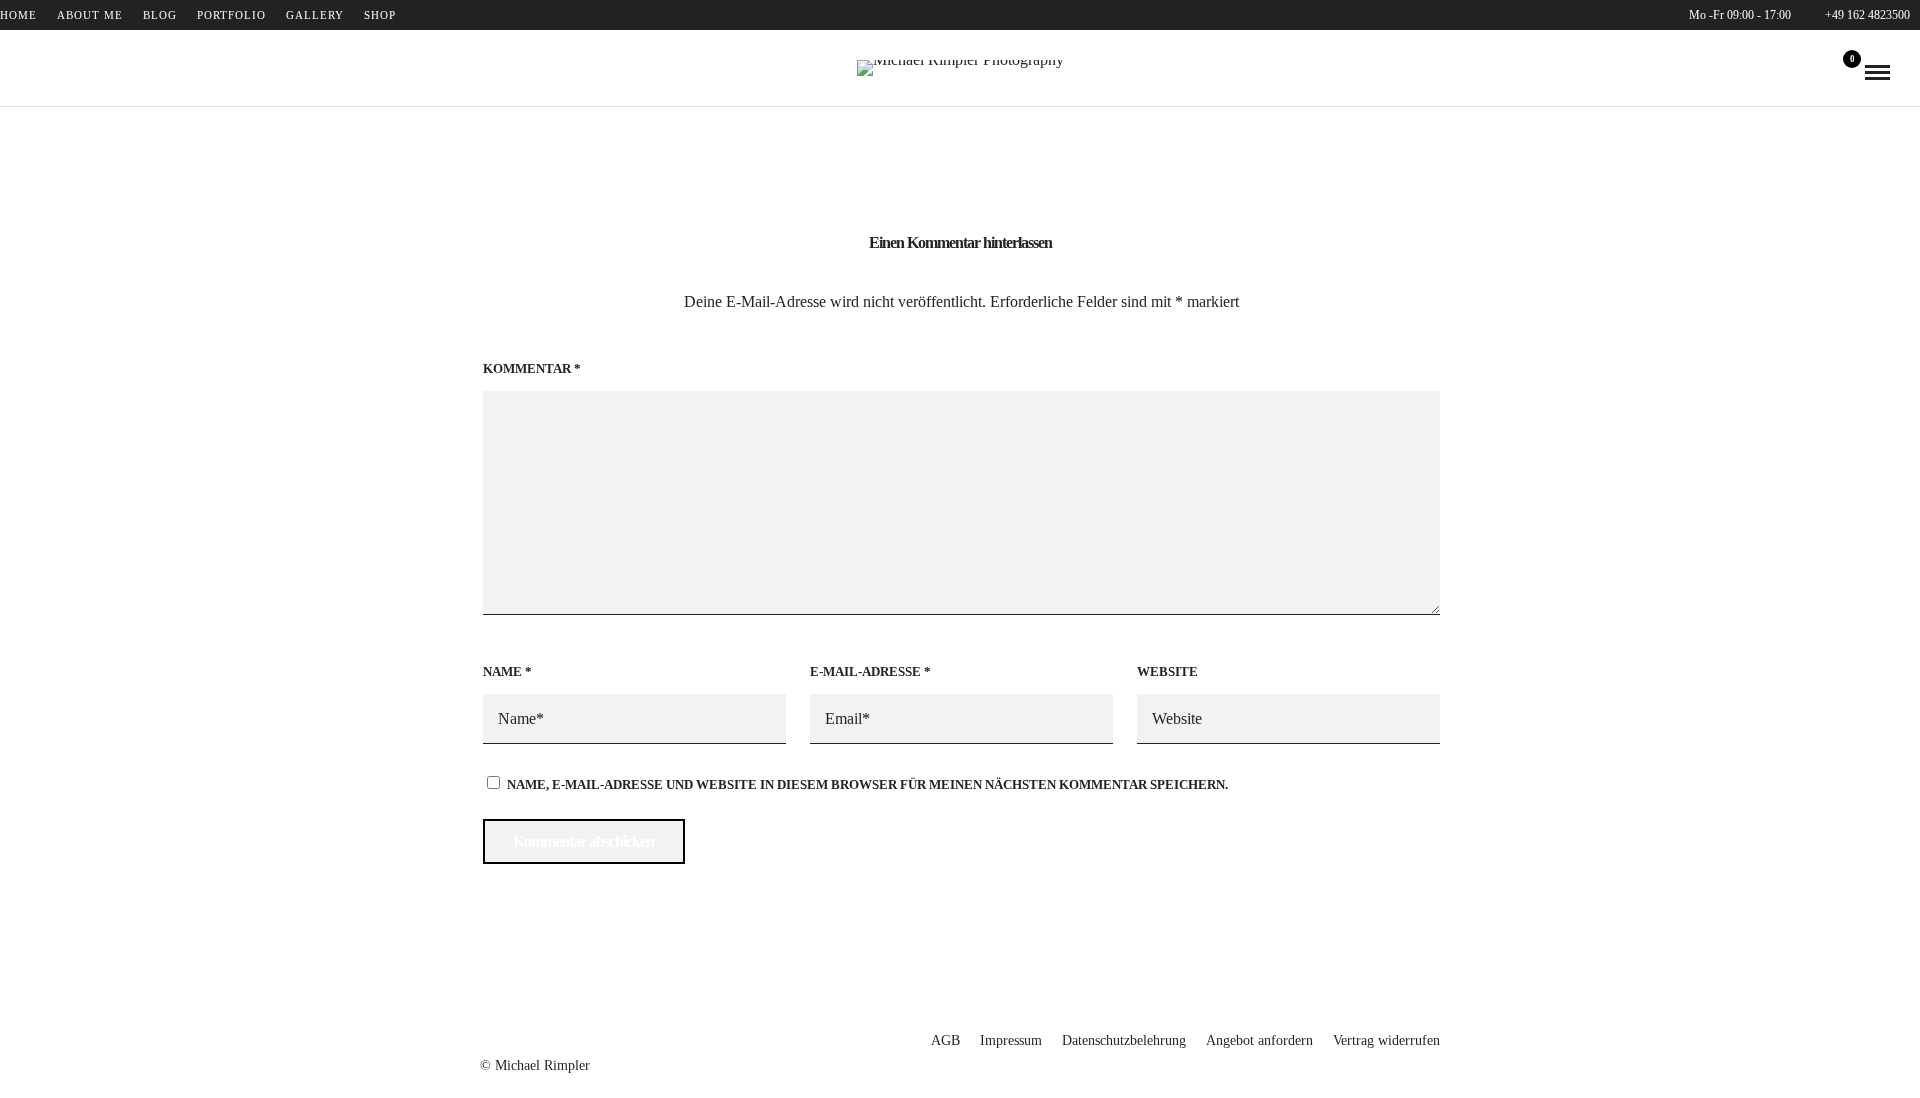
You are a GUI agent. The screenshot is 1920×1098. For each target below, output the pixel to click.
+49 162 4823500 (1867, 15)
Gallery (315, 15)
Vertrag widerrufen (1386, 1040)
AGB (945, 1040)
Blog (160, 15)
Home (18, 15)
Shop (380, 15)
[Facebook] (37, 72)
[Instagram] (65, 72)
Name (507, 671)
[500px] (93, 72)
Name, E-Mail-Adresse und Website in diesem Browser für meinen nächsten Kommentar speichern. (867, 784)
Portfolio (231, 15)
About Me (90, 15)
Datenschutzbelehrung (1124, 1040)
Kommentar (532, 368)
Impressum (1011, 1040)
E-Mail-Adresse (870, 671)
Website (1167, 671)
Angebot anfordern (1259, 1040)
